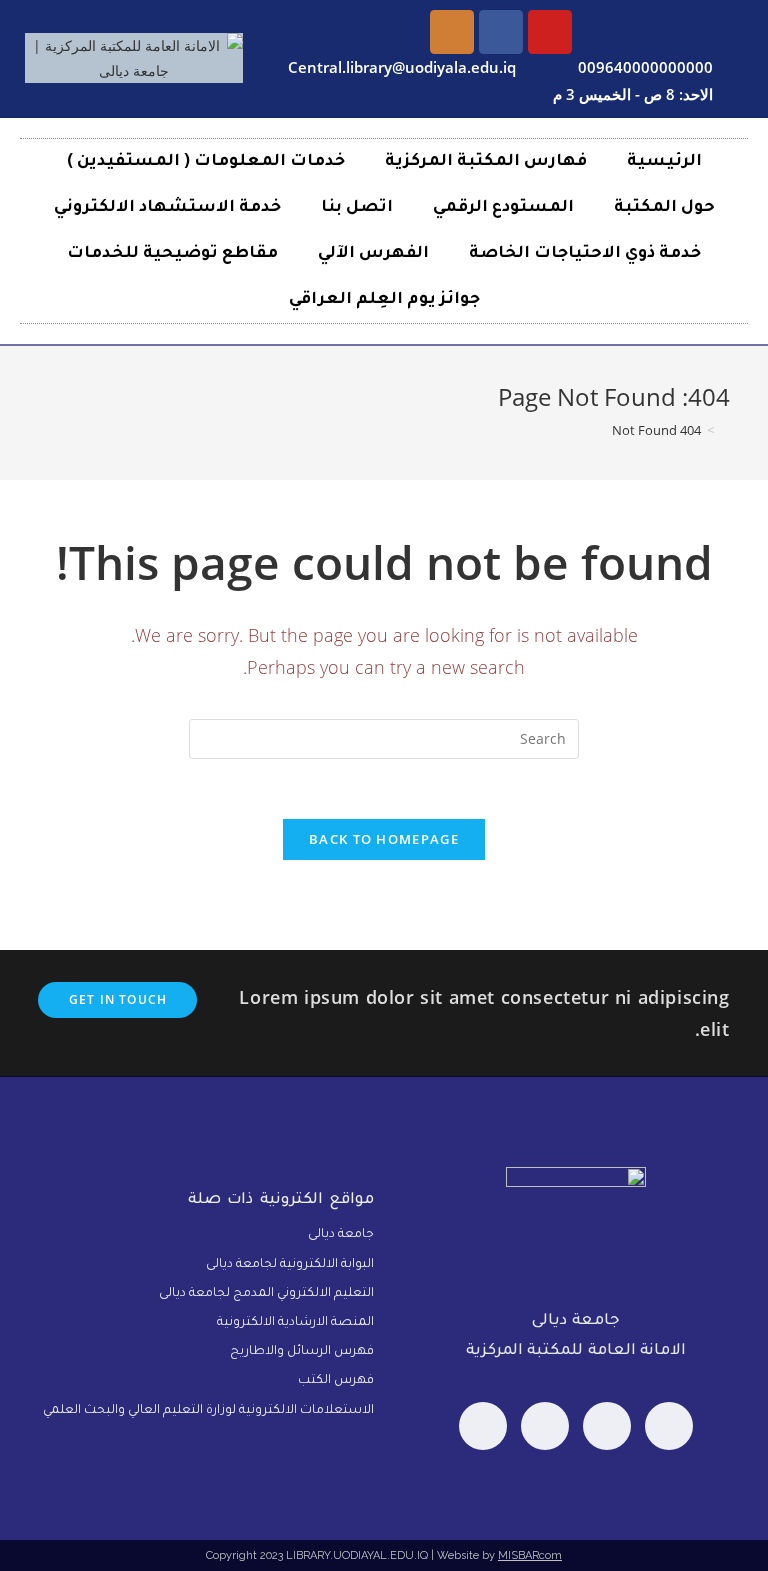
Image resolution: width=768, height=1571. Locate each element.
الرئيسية (664, 162)
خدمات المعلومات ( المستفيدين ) (206, 162)
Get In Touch (118, 999)
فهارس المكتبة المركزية (486, 162)
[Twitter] (545, 1426)
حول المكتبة (664, 208)
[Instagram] (452, 32)
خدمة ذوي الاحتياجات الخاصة (585, 254)
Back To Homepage (384, 839)
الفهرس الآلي (373, 254)
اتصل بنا (357, 208)
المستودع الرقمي (503, 208)
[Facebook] (669, 1426)
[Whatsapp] (607, 1426)
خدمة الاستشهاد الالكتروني (167, 208)
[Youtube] (550, 32)
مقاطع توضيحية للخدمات (172, 254)
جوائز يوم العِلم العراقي (384, 300)
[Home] (725, 430)
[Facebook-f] (501, 32)
